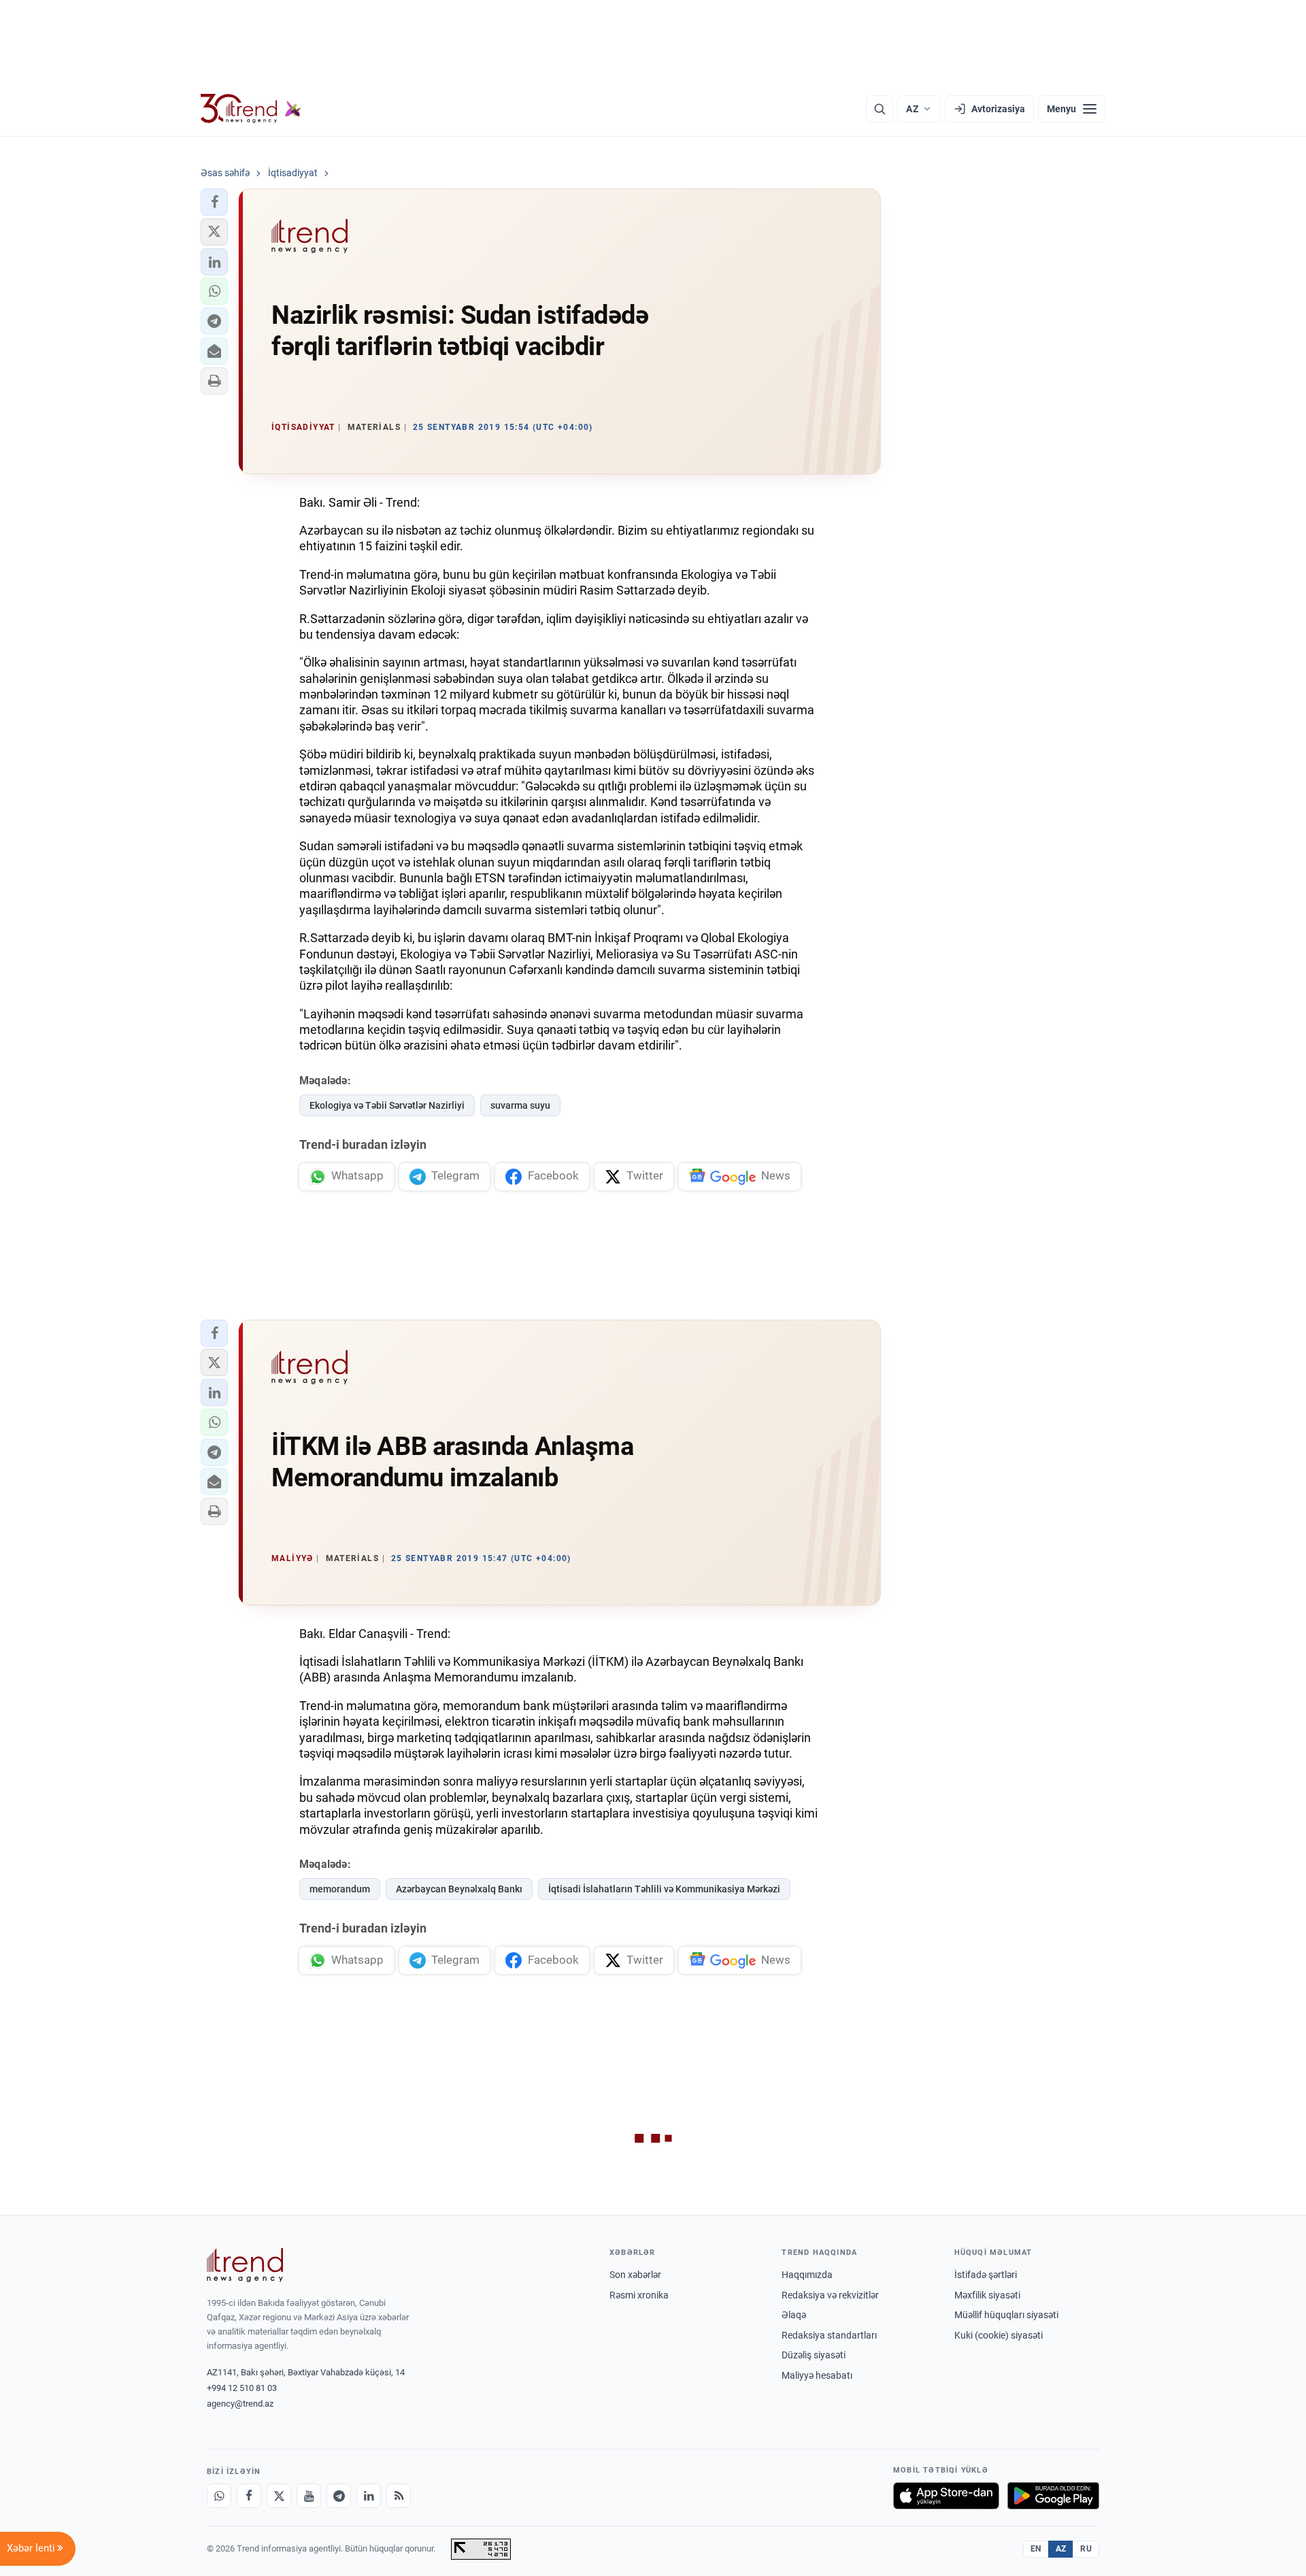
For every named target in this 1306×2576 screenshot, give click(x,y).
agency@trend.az (240, 2404)
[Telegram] (339, 2496)
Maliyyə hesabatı (817, 2375)
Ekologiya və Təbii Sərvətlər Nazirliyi (387, 1105)
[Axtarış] (880, 109)
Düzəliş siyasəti (814, 2355)
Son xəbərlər (635, 2275)
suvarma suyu (520, 1105)
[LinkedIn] (369, 2496)
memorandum (340, 1889)
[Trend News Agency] (245, 2265)
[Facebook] (249, 2496)
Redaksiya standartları (829, 2335)
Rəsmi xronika (639, 2295)
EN (1036, 2549)
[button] (214, 202)
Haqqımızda (807, 2275)
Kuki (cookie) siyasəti (999, 2335)
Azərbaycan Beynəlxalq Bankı (459, 1889)
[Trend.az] (251, 109)
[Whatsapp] (219, 2496)
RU (1086, 2549)
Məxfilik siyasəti (987, 2295)
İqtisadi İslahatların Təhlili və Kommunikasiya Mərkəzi (664, 1889)
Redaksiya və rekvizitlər (830, 2295)
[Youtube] (309, 2496)
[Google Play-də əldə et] (1053, 2496)
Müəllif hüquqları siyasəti (1006, 2315)
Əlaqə (794, 2315)
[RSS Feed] (399, 2496)
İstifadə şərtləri (986, 2275)
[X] (279, 2496)
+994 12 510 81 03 (242, 2388)
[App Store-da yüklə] (946, 2496)
